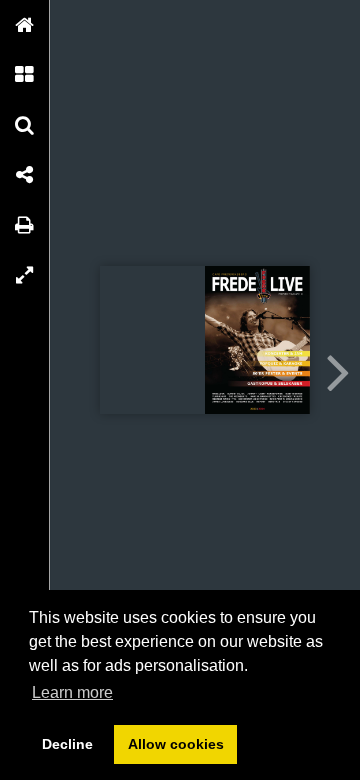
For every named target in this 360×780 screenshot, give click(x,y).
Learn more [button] (72, 692)
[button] (25, 25)
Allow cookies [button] (176, 744)
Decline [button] (67, 744)
